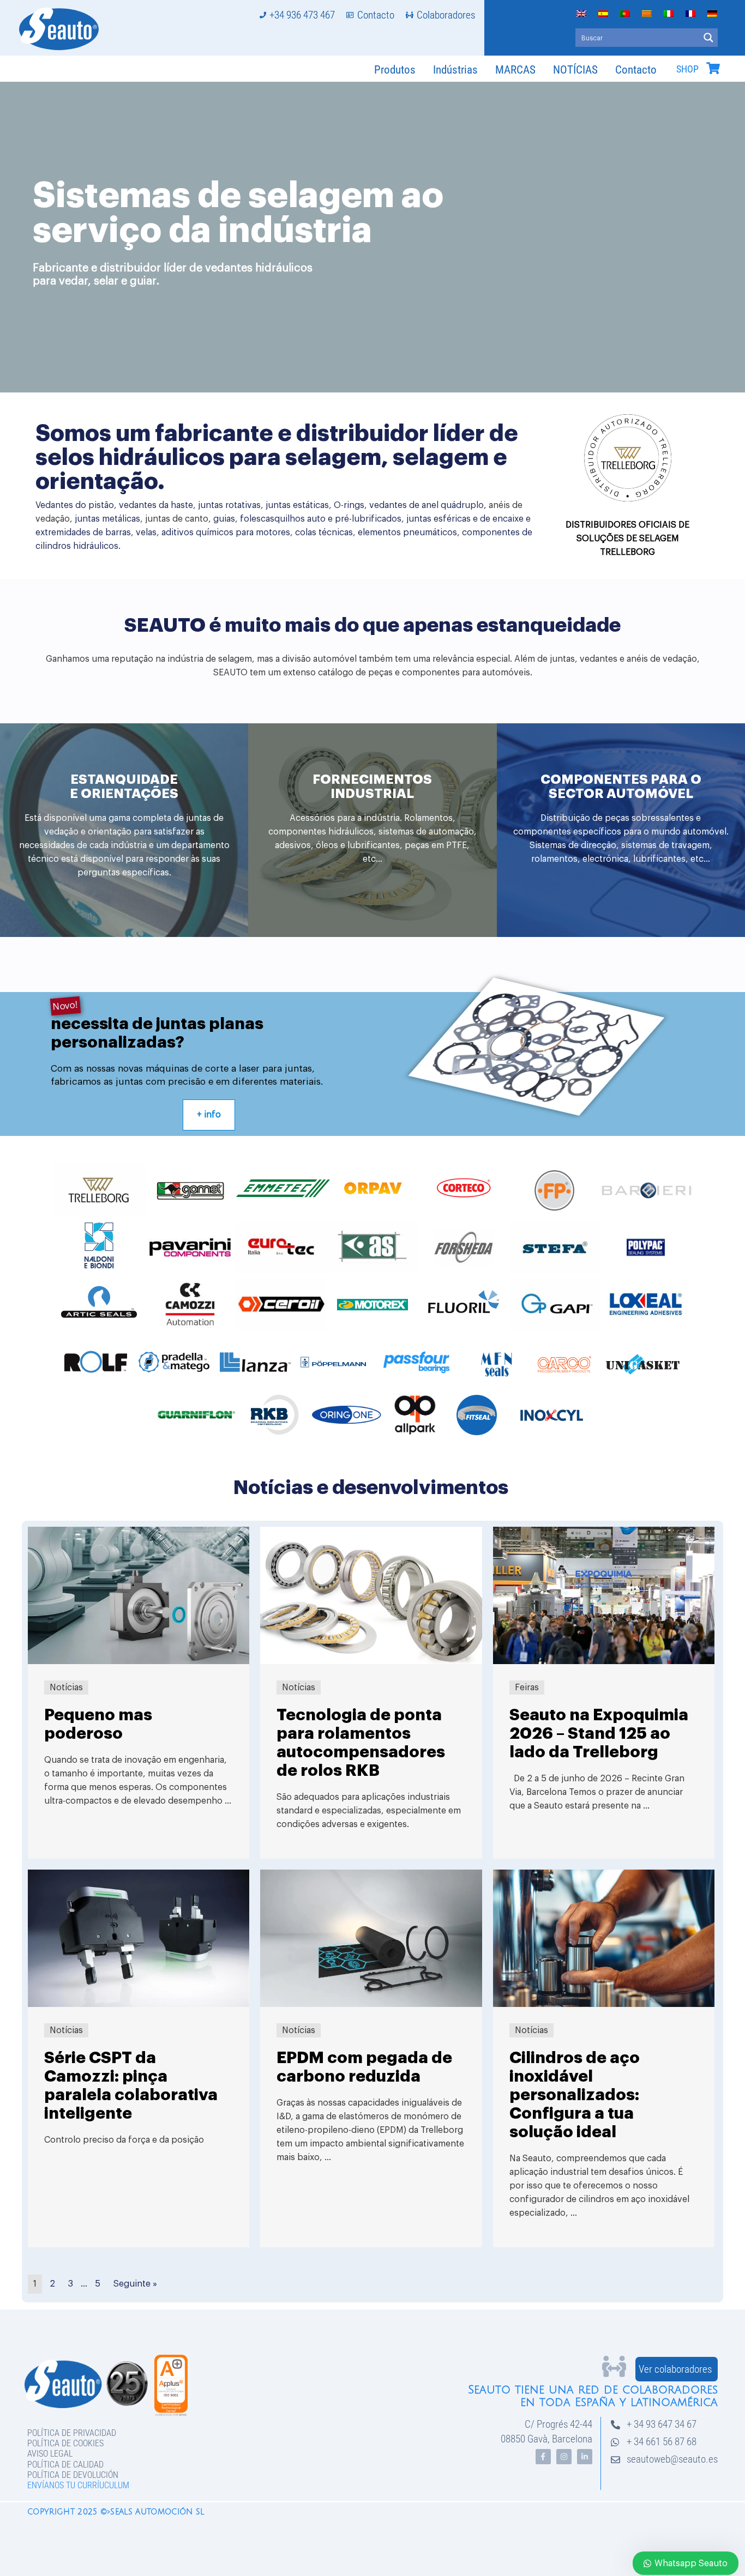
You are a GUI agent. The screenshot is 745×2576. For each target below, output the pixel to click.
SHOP (687, 69)
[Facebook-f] (543, 2457)
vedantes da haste (156, 505)
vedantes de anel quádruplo (426, 505)
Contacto (636, 70)
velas (146, 533)
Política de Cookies (65, 2443)
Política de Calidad (65, 2465)
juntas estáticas (297, 505)
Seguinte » (135, 2284)
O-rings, (350, 505)
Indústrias (455, 70)
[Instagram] (564, 2457)
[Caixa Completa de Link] (139, 1693)
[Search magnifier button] (708, 38)
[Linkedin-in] (585, 2457)
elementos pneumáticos (407, 533)
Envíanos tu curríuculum (78, 2485)
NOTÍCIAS (575, 70)
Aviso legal (50, 2454)
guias (224, 519)
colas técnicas (324, 533)
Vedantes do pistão (75, 505)
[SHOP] (713, 68)
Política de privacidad (72, 2433)
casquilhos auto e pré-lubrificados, (332, 519)
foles (250, 519)
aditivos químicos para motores (226, 533)
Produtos (395, 70)
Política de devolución (73, 2475)
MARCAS (515, 70)
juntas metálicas (107, 519)
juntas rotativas (229, 505)
